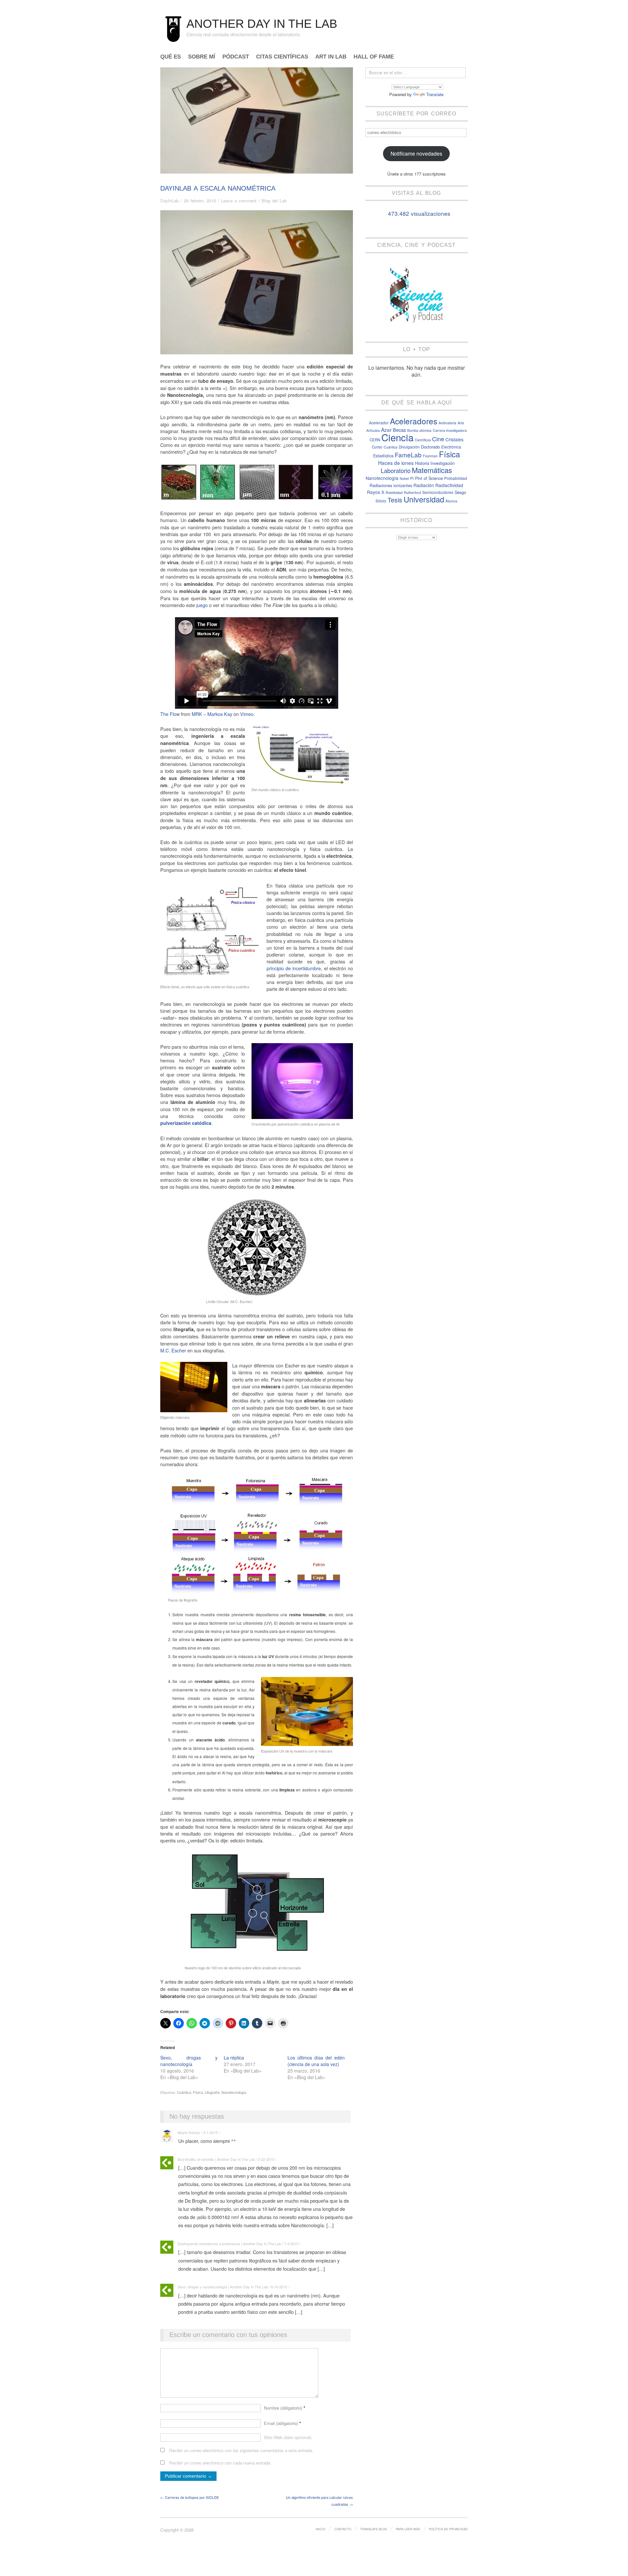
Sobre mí (202, 57)
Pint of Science (429, 478)
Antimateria (447, 423)
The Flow (170, 714)
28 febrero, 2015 (200, 201)
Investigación (443, 463)
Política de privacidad (448, 2529)
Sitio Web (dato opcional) (288, 2437)
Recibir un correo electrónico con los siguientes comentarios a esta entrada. (241, 2450)
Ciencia (397, 437)
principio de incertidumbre (294, 968)
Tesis (395, 500)
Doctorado (430, 447)
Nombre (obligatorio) (285, 2408)
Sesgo (460, 492)
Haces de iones (396, 463)
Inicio (321, 2529)
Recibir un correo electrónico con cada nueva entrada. (220, 2463)
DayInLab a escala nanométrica (218, 188)
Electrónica (451, 447)
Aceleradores (414, 421)
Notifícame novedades (416, 153)
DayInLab (169, 201)
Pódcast (236, 57)
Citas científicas (282, 57)
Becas (399, 430)
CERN (375, 440)
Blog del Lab (274, 201)
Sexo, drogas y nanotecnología (189, 2061)
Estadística (383, 456)
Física (198, 2092)
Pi (412, 478)
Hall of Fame (374, 57)
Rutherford (412, 492)
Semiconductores (438, 492)
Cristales (454, 439)
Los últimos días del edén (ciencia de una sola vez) (316, 2061)
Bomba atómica (419, 430)
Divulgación (409, 447)
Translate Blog (374, 2529)
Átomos (451, 501)
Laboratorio (396, 470)
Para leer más (408, 2529)
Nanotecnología (234, 2092)
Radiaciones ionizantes (391, 485)
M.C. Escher (173, 1350)
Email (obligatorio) (282, 2423)
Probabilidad (456, 478)
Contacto (343, 2529)
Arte (461, 423)
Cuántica (184, 2092)
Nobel (404, 478)
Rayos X (376, 492)
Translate (435, 94)
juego (202, 605)
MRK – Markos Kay (212, 714)
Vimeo (247, 714)
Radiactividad (449, 485)
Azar (386, 430)
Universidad (424, 499)
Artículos (373, 430)
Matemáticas (432, 470)
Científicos (423, 440)
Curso (377, 447)
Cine (438, 439)
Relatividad (394, 492)
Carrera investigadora (450, 430)
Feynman (430, 456)
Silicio (381, 501)
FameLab (408, 455)
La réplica (234, 2058)
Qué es (171, 57)
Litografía (212, 2092)
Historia (422, 463)
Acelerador (379, 423)
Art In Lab (331, 57)
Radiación (424, 485)
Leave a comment (239, 201)
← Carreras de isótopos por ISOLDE (190, 2497)
